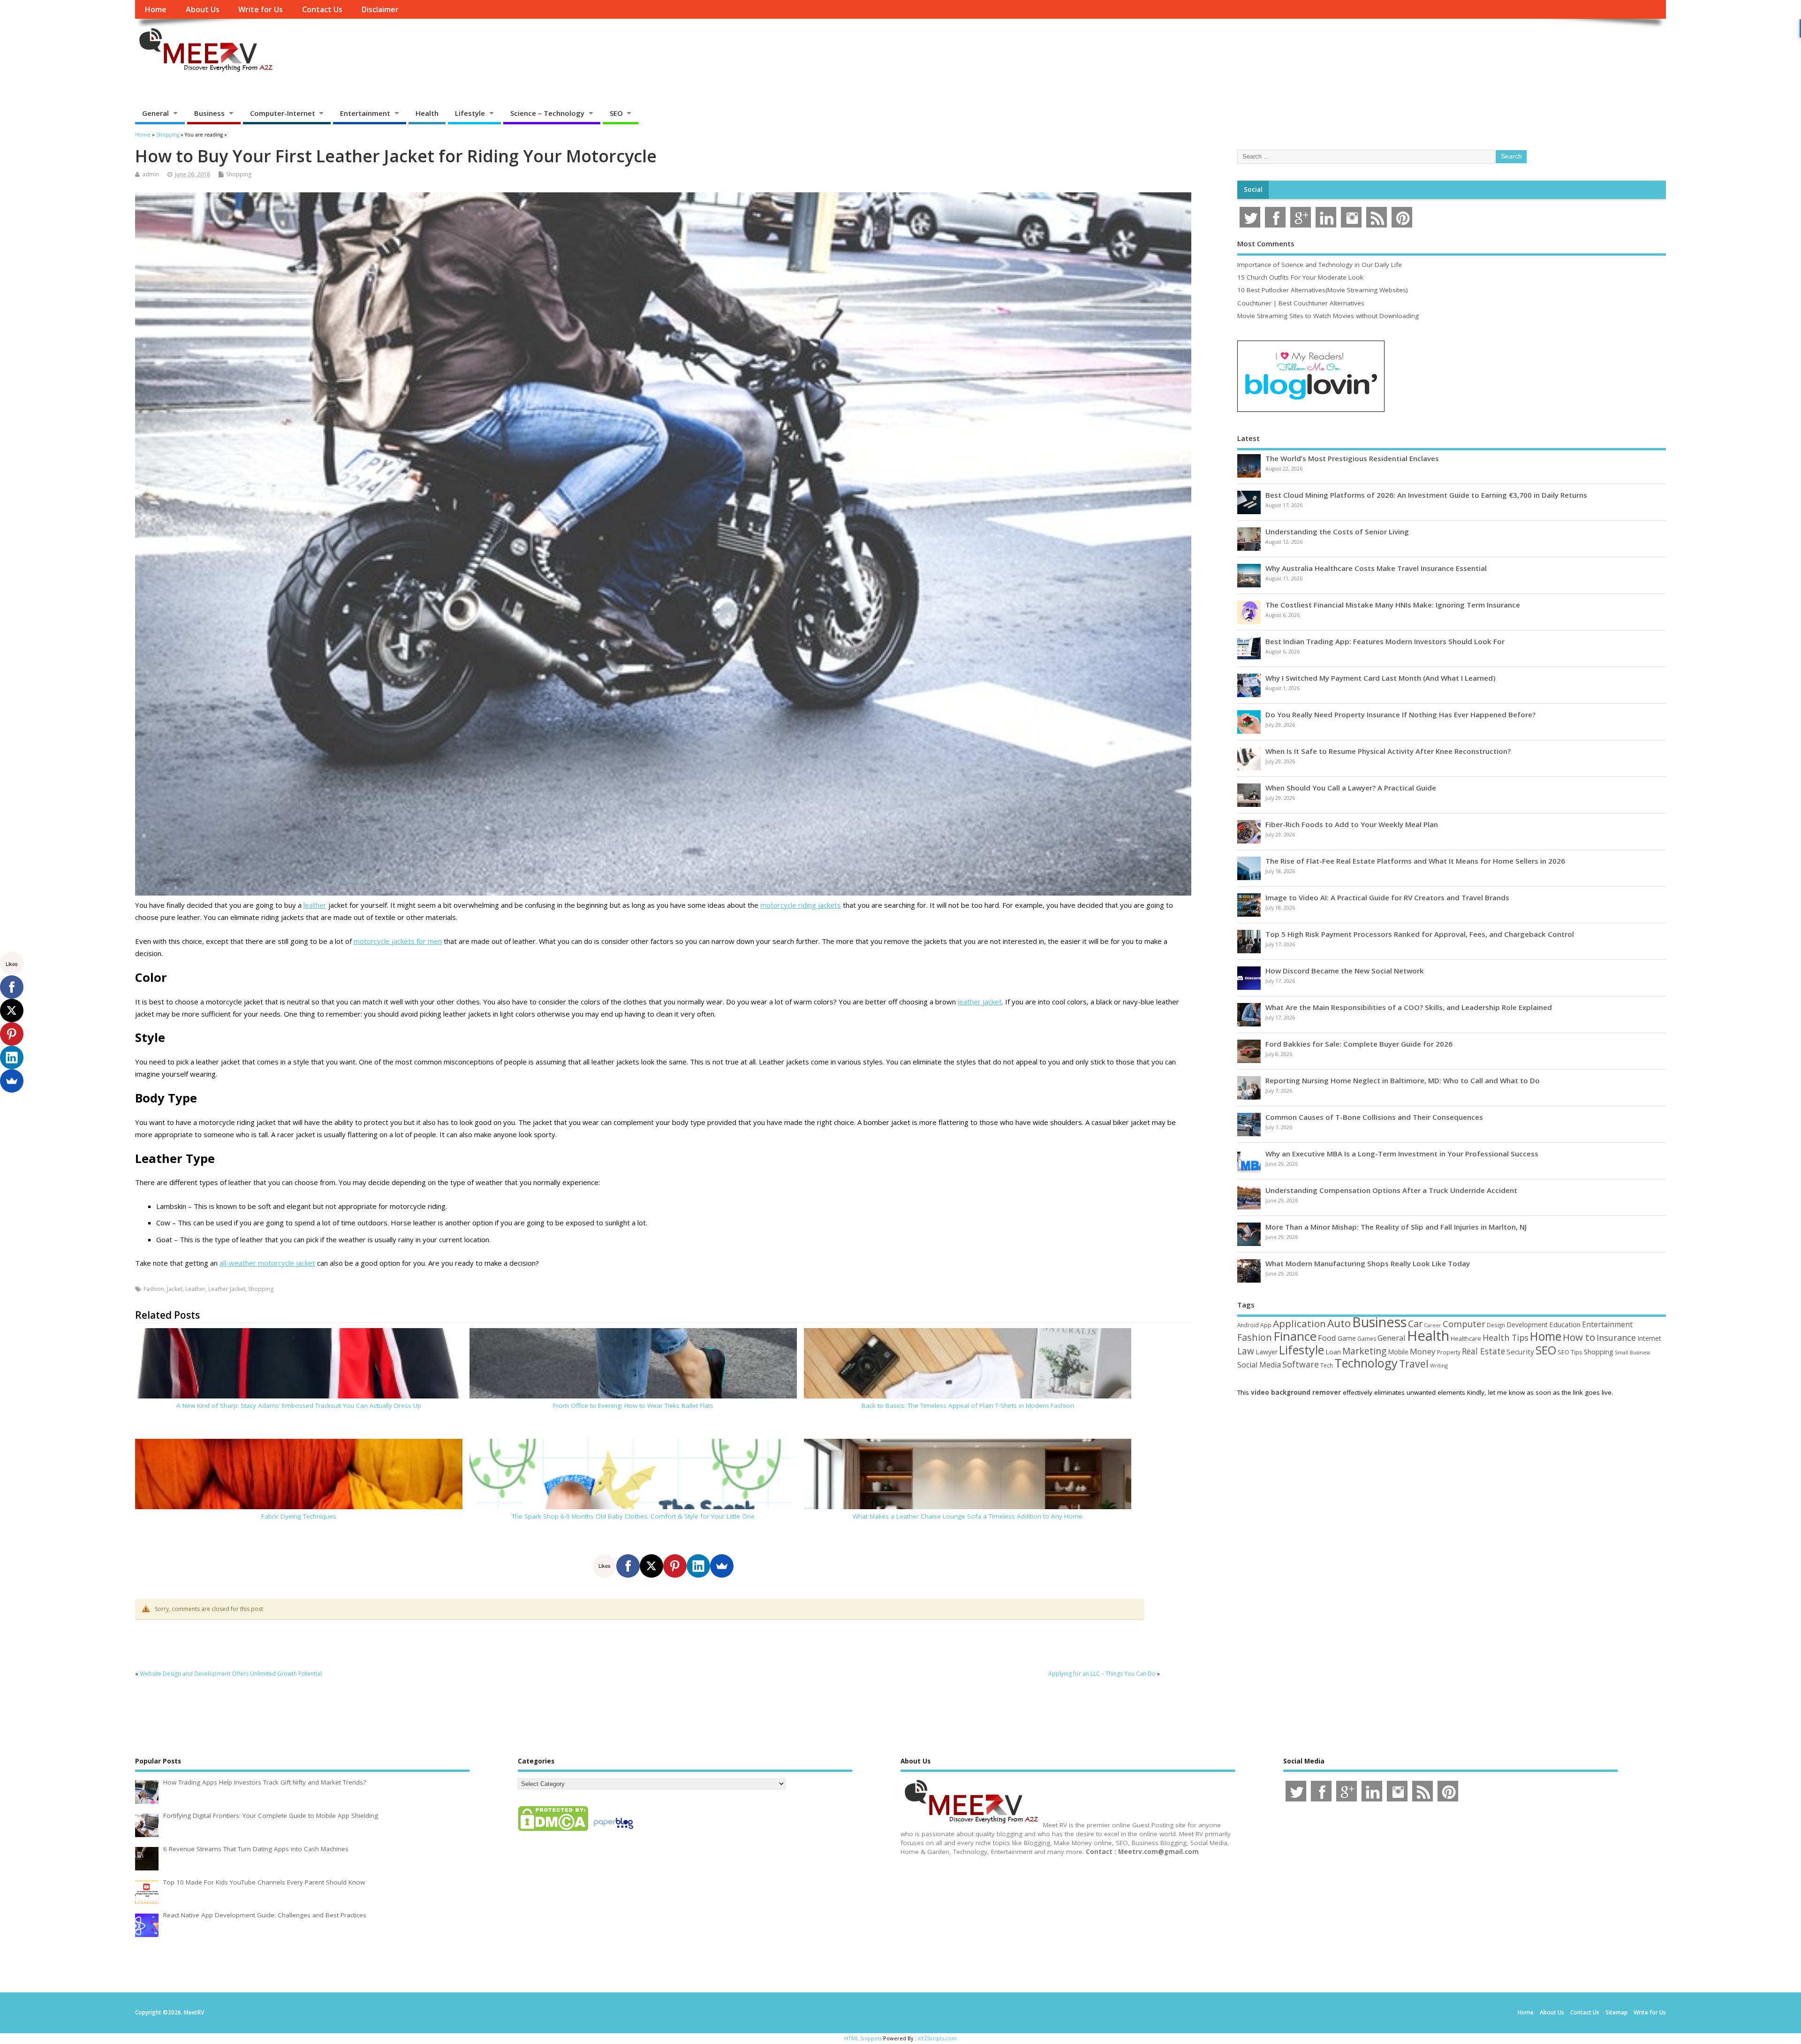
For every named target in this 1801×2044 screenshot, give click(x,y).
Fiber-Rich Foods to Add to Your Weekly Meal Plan (1352, 824)
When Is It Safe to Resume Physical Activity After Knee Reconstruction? (1388, 751)
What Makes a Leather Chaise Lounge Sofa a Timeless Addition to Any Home (968, 1516)
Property (1449, 1352)
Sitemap (1616, 2012)
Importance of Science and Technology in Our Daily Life (1320, 265)
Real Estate (1483, 1351)
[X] (651, 1566)
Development (1527, 1325)
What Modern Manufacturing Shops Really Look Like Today (1368, 1263)
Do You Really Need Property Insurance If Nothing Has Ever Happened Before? (1400, 714)
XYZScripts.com (937, 2038)
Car (1415, 1324)
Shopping (239, 174)
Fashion (154, 1289)
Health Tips (1506, 1337)
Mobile (1398, 1352)
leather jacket (980, 1002)
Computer (1464, 1324)
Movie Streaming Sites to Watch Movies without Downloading (1328, 316)
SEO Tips (1570, 1352)
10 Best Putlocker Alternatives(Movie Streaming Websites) (1323, 290)
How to (1579, 1337)
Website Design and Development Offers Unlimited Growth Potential (231, 1674)
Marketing (1364, 1351)
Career (1433, 1325)
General (155, 113)
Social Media (1259, 1365)
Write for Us (261, 9)
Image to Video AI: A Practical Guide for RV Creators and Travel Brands (1387, 897)
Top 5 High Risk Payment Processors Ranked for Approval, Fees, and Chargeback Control (1420, 934)
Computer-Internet (283, 113)
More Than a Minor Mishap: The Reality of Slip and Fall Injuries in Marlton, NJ (1396, 1227)
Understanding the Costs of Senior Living (1337, 532)
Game (1347, 1338)
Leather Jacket (227, 1289)
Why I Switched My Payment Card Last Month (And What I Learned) (1380, 678)
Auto (1339, 1323)
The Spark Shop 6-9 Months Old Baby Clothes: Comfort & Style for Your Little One (633, 1516)
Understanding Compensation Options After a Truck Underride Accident (1391, 1190)
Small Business (1632, 1353)
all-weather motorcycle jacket (267, 1263)
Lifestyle (470, 113)
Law (1246, 1351)
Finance (1295, 1336)
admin (151, 174)
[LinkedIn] (698, 1566)
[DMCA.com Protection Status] (553, 1831)
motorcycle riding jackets (801, 905)
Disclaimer (380, 9)
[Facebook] (628, 1566)
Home (155, 9)
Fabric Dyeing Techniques (299, 1516)
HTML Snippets (863, 2038)
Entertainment (365, 113)
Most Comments (1266, 243)
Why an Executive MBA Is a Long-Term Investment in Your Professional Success (1402, 1154)
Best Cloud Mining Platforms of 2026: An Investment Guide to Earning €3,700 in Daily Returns (1426, 495)
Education (1565, 1324)
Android (1248, 1325)
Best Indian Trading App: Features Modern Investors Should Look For (1385, 641)
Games (1367, 1339)
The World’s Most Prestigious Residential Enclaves (1352, 458)
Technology (1366, 1363)
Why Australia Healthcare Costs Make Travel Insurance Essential (1376, 568)
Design (1496, 1325)
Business (209, 113)
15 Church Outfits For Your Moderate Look (1300, 277)
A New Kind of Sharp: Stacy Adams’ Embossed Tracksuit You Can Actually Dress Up (299, 1406)
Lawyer (1267, 1352)
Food (1327, 1338)
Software (1301, 1364)
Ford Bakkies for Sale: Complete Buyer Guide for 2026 (1359, 1044)
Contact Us (322, 9)
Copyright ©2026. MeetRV (170, 2012)
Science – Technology (547, 113)
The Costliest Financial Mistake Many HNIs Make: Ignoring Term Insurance (1393, 605)
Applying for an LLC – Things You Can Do (1102, 1674)
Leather (195, 1289)
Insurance (1616, 1337)
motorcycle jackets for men (398, 941)
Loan (1333, 1352)
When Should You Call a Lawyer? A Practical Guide (1351, 788)
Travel (1414, 1364)
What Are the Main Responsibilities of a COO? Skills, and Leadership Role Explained (1409, 1007)
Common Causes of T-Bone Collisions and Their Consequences (1374, 1117)
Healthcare (1466, 1338)
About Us (203, 9)
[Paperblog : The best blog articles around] (613, 1831)
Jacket (175, 1289)
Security (1520, 1352)
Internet (1649, 1338)
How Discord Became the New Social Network (1345, 971)
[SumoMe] (722, 1566)
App (1266, 1325)
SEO (616, 113)
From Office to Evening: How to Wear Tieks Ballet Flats (633, 1406)
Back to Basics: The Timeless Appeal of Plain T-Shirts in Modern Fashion (968, 1406)
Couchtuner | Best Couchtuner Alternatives (1301, 303)
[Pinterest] (675, 1566)
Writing (1439, 1365)
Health (427, 113)
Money (1423, 1351)
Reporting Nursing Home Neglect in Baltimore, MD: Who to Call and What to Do (1403, 1080)
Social (1253, 190)
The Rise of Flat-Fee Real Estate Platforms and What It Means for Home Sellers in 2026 (1415, 861)
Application (1299, 1323)
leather (315, 905)
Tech (1327, 1365)
